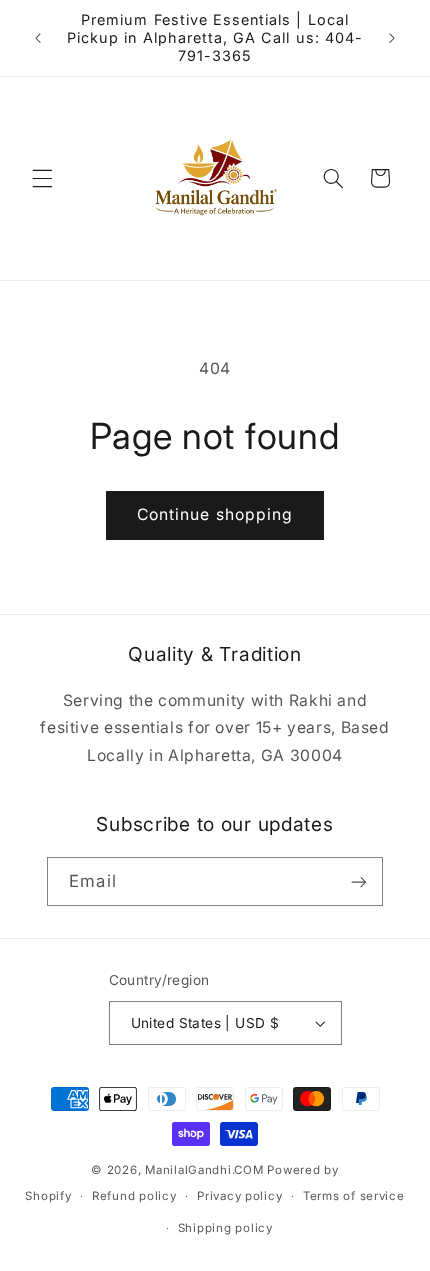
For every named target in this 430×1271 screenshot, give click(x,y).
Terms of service (354, 1196)
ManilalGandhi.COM (204, 1170)
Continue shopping (215, 514)
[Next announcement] (392, 38)
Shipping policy (225, 1228)
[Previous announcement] (38, 38)
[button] (42, 178)
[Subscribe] (358, 881)
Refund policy (134, 1196)
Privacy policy (239, 1196)
